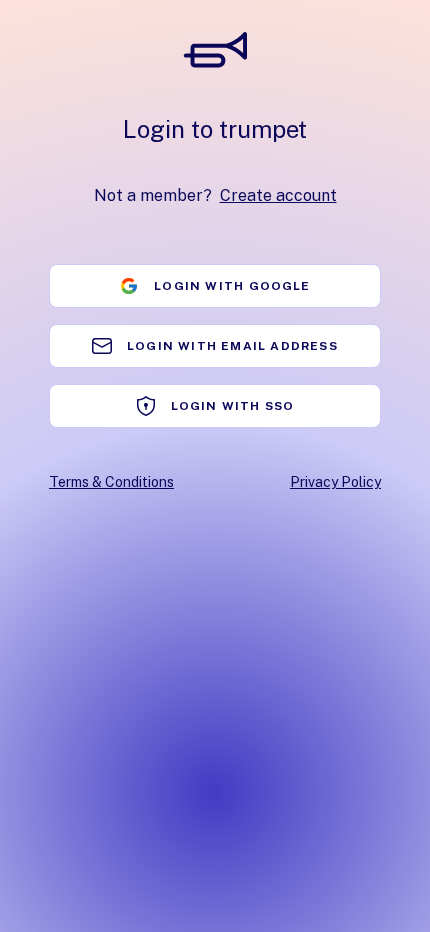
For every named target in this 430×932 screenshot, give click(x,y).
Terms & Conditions (111, 482)
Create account (278, 195)
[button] (215, 286)
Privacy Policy (335, 482)
